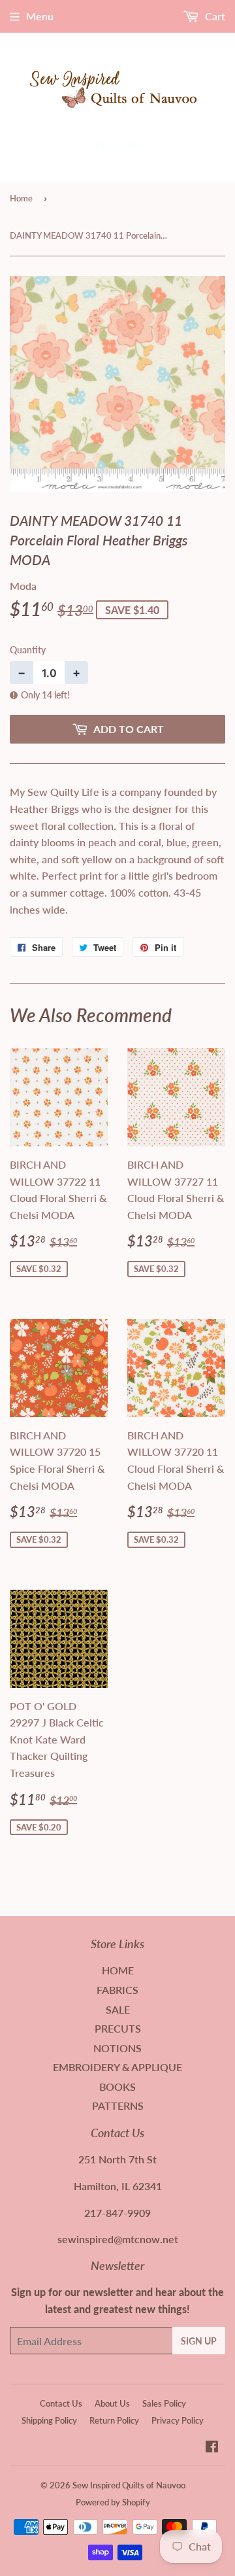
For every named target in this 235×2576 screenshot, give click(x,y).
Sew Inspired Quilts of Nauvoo (129, 2485)
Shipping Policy (49, 2420)
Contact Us (61, 2403)
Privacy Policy (178, 2420)
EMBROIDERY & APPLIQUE (117, 2067)
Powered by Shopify (113, 2502)
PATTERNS (118, 2105)
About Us (112, 2403)
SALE (118, 2009)
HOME (118, 1970)
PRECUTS (118, 2028)
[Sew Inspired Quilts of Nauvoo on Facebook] (212, 2447)
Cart (214, 16)
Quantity (28, 650)
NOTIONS (117, 2048)
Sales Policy (164, 2403)
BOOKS (117, 2087)
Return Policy (114, 2420)
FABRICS (117, 1990)
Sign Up (199, 2341)
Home (21, 198)
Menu (40, 16)
